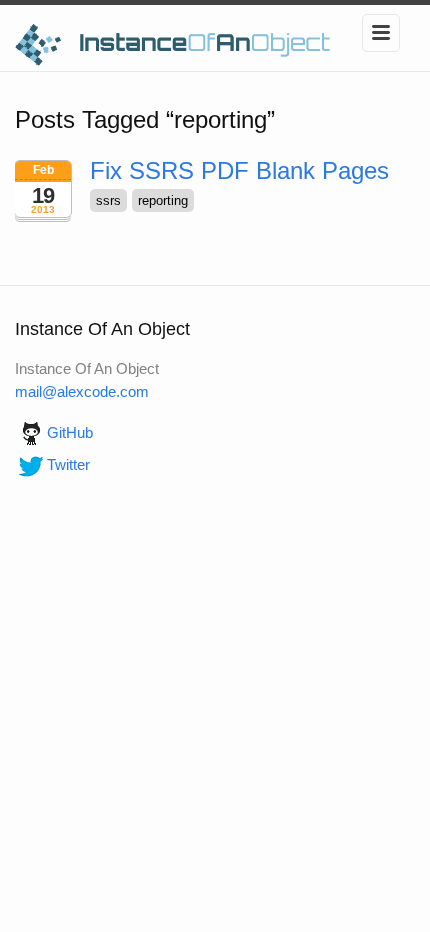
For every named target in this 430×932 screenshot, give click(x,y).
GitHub (70, 432)
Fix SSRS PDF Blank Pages (239, 170)
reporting (163, 200)
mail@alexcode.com (82, 391)
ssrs (108, 200)
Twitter (68, 464)
